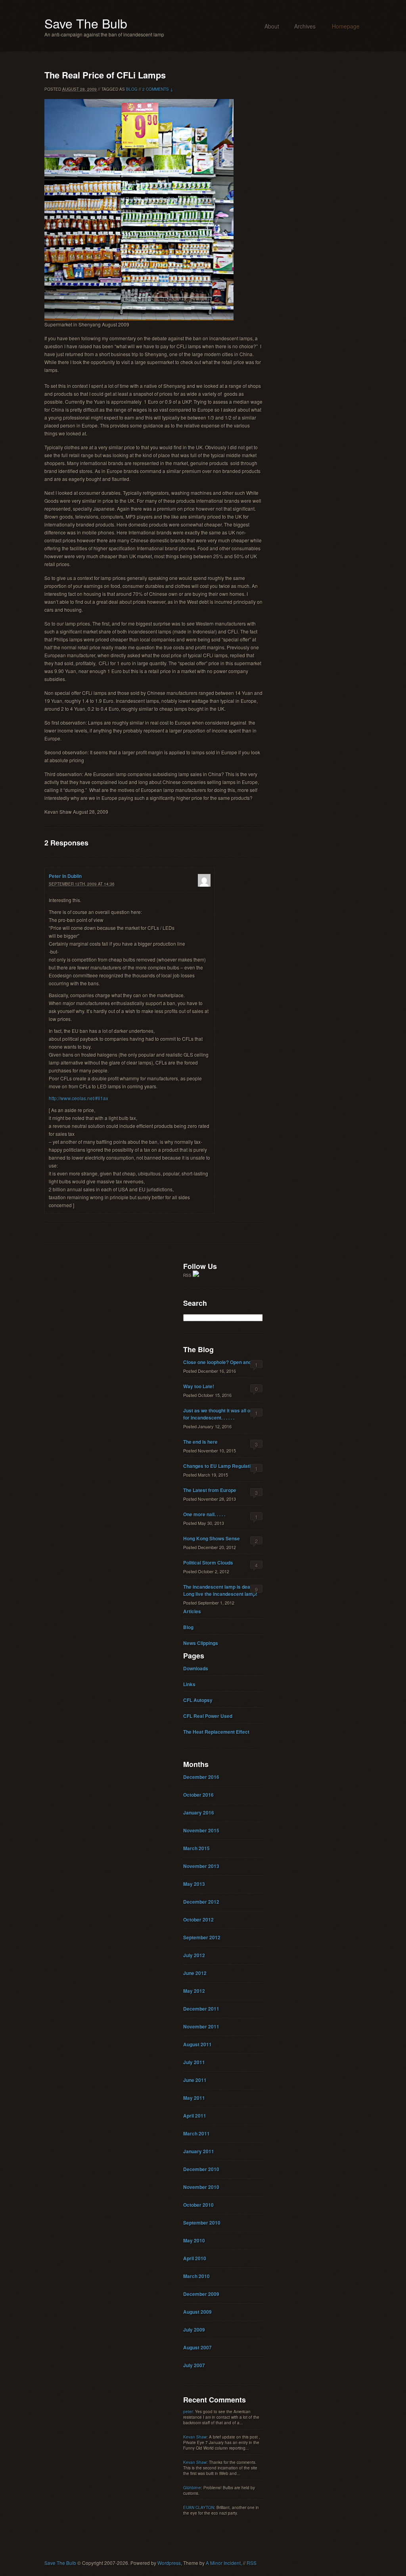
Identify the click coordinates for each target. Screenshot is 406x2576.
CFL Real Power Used (208, 1716)
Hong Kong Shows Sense (212, 1538)
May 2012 (194, 1991)
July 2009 (194, 2330)
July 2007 (194, 2365)
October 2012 (198, 1920)
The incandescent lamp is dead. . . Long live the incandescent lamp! (221, 1590)
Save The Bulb (86, 23)
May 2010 (194, 2240)
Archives (305, 26)
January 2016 (199, 1813)
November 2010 (201, 2187)
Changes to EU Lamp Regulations (221, 1466)
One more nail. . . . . (204, 1514)
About (272, 26)
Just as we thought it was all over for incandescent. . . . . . (220, 1414)
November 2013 (201, 1866)
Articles (192, 1611)
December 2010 (201, 2169)
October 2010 (198, 2205)
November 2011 (201, 2026)
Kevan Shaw (195, 2437)
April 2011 (195, 2116)
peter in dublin (65, 876)
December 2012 (201, 1902)
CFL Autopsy (198, 1700)
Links (189, 1684)
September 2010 (202, 2223)
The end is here (200, 1442)
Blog (132, 89)
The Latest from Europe (210, 1490)
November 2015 (201, 1830)
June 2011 (195, 2080)
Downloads (196, 1668)
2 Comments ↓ (158, 89)
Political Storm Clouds (208, 1563)
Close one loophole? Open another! (223, 1362)
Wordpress (169, 2563)
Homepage (346, 26)
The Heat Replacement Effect (216, 1732)
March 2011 (196, 2133)
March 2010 (196, 2276)
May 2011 (194, 2098)
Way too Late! (199, 1386)
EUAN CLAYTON (199, 2507)
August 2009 (197, 2312)
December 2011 (201, 2009)
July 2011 (194, 2062)
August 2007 (197, 2347)
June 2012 (195, 1973)
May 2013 (194, 1884)
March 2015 (196, 1848)
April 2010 (195, 2258)
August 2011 (197, 2044)
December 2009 (201, 2294)
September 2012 (202, 1937)
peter (188, 2412)
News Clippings (201, 1643)
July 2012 (194, 1955)
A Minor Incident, (224, 2563)
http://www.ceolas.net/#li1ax (79, 1098)
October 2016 (198, 1795)
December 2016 (201, 1777)
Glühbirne (192, 2488)
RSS (252, 2563)
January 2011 (199, 2151)
